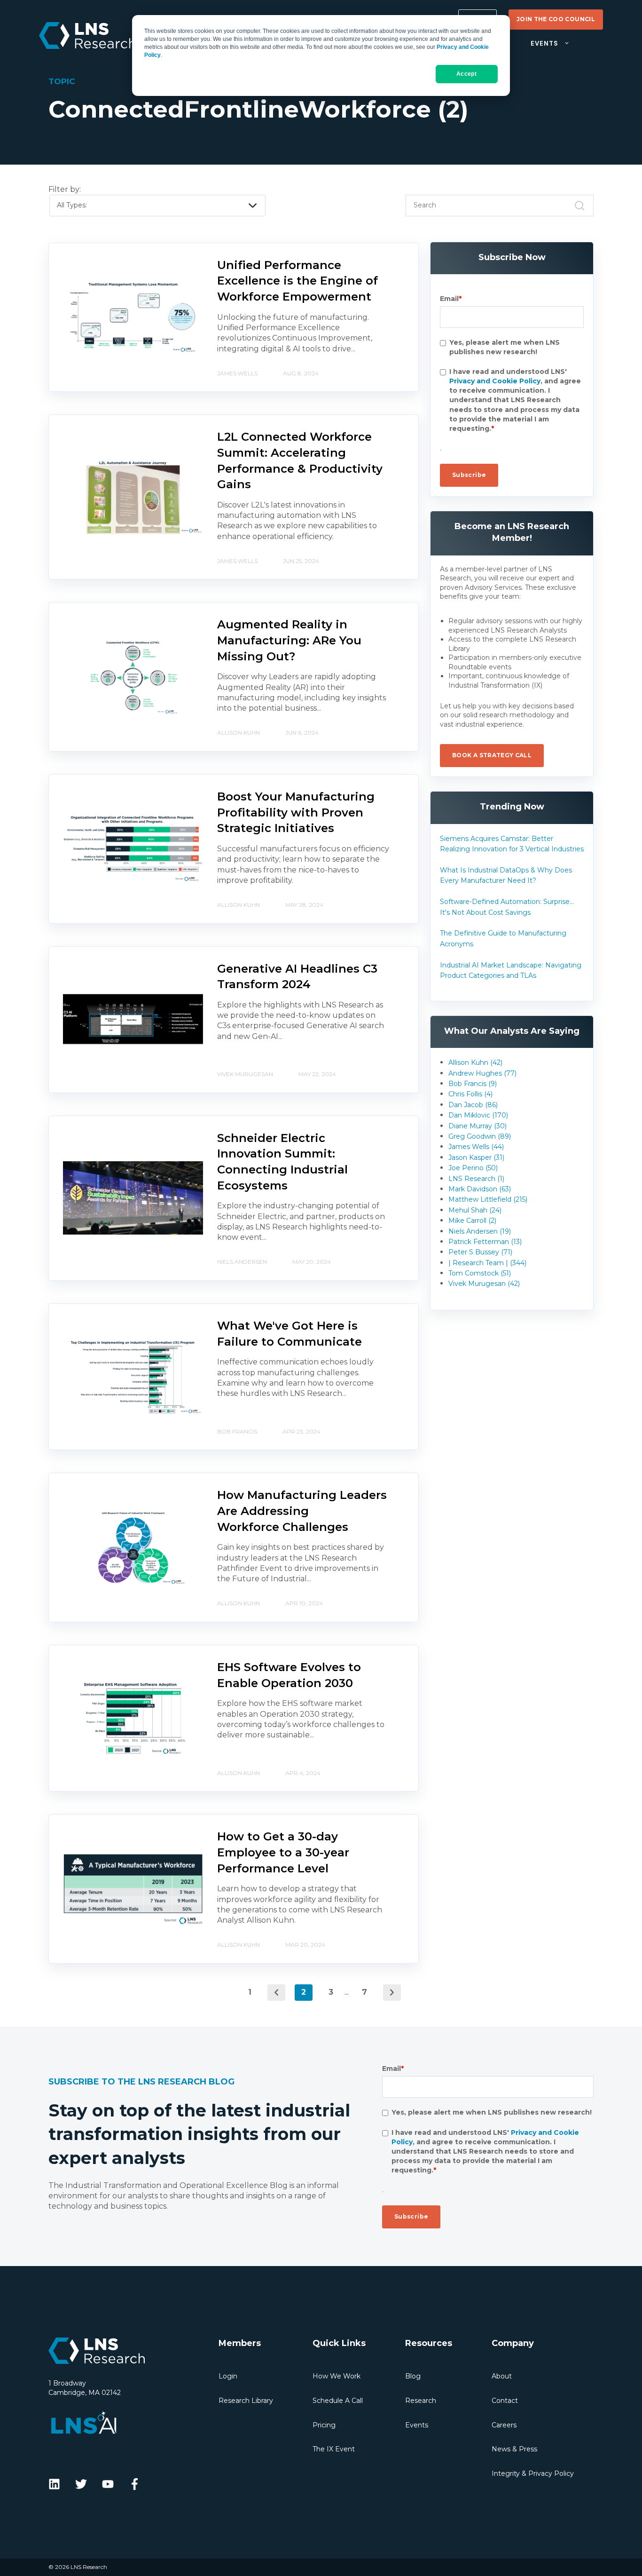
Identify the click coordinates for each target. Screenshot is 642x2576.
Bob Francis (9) (473, 1084)
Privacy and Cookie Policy (495, 381)
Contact (505, 2401)
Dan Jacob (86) (473, 1105)
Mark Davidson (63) (480, 1189)
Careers (504, 2425)
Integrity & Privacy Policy (533, 2473)
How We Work (337, 2376)
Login (228, 2376)
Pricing (324, 2425)
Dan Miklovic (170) (478, 1115)
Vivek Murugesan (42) (484, 1284)
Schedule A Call (338, 2401)
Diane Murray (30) (478, 1126)
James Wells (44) (476, 1147)
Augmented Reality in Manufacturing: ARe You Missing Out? (289, 640)
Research (421, 2401)
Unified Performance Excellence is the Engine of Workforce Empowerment (298, 281)
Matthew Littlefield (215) (488, 1199)
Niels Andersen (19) (480, 1231)
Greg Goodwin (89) (480, 1136)
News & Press (514, 2449)
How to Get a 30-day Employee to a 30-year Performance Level (283, 1852)
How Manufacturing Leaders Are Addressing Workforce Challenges (302, 1511)
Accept (466, 74)
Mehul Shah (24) (475, 1210)
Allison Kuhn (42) (475, 1062)
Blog (413, 2376)
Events (417, 2425)
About (502, 2376)
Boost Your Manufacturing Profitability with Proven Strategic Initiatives (296, 812)
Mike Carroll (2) (472, 1221)
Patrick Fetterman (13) (485, 1242)
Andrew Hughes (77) (482, 1073)
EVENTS (544, 44)
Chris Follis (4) (470, 1094)
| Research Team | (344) (487, 1263)
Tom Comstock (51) (480, 1273)
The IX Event (334, 2449)
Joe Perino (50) (473, 1168)
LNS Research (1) (476, 1179)
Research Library (246, 2401)
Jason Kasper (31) (476, 1157)
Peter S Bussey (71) (480, 1252)
